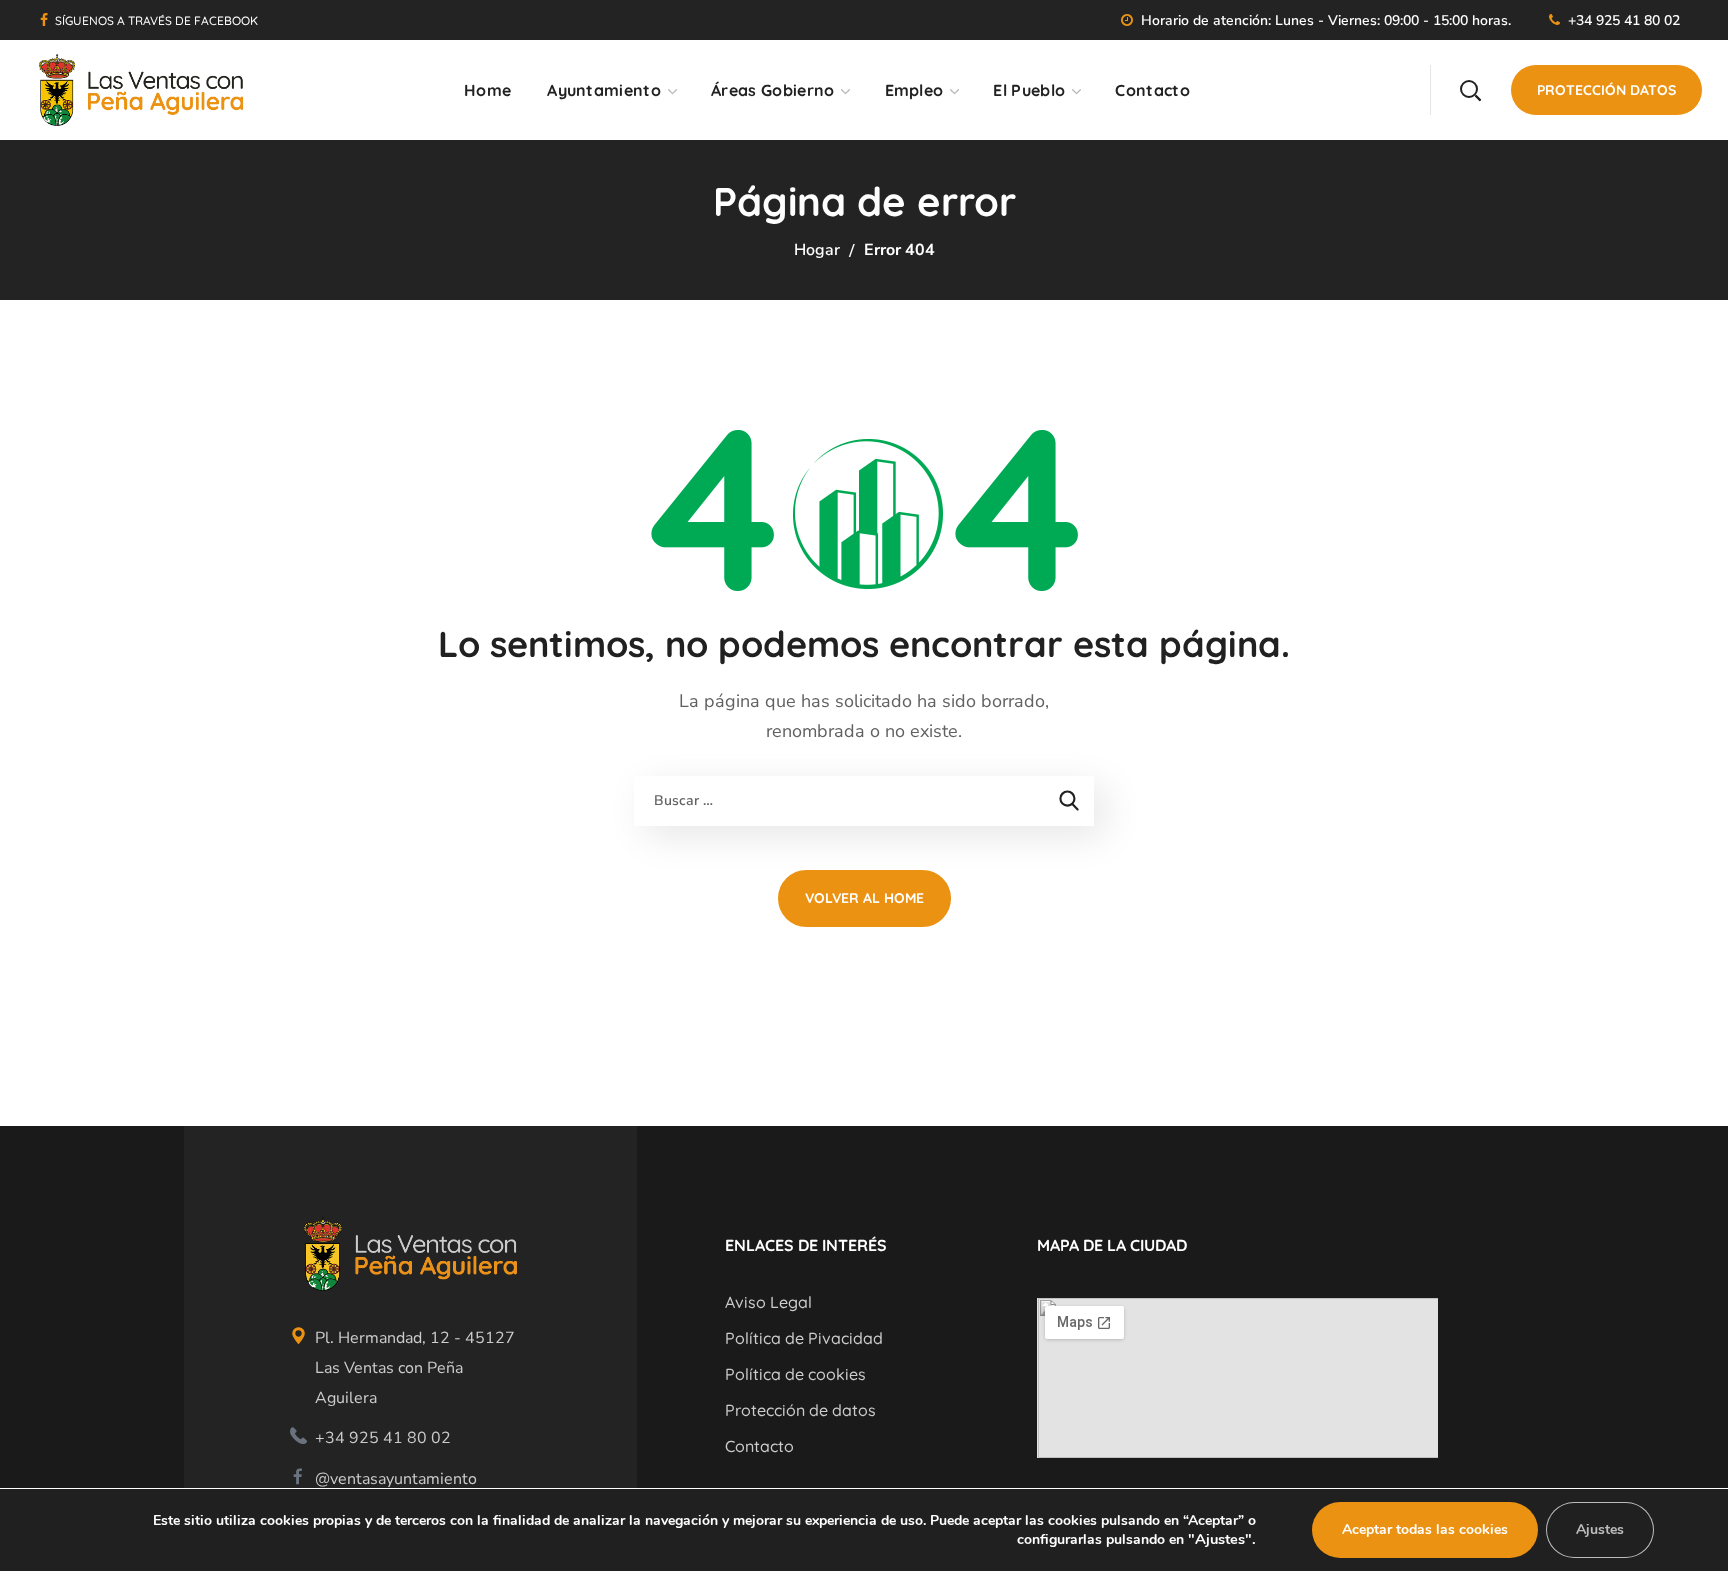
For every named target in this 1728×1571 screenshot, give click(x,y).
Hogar (817, 250)
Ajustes (1600, 1529)
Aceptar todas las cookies (1425, 1529)
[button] (1470, 90)
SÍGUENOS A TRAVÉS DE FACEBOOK (156, 20)
